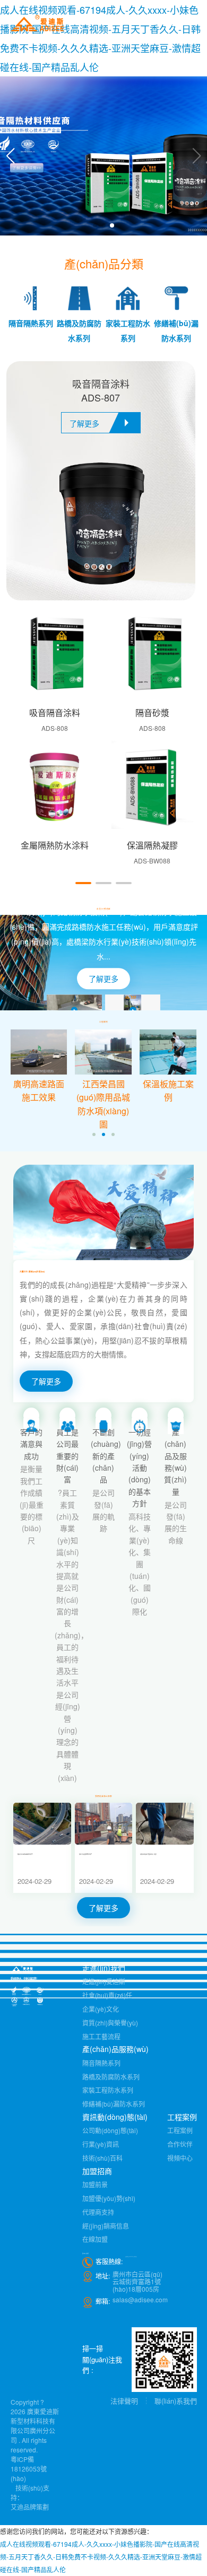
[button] (10, 156)
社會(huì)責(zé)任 (107, 1995)
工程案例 (180, 2130)
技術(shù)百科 (102, 2158)
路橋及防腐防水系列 (111, 2077)
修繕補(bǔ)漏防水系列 (114, 2104)
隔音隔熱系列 (101, 2063)
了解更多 (103, 979)
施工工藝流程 (101, 2036)
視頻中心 (180, 2158)
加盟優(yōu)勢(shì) (109, 2198)
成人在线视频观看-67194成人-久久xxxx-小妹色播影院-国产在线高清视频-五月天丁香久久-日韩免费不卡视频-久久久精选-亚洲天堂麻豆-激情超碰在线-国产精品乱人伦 (101, 2557)
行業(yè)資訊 (101, 2144)
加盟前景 (95, 2184)
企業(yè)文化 (101, 2009)
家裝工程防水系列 (108, 2090)
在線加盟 (95, 2239)
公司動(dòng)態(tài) (110, 2130)
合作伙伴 (180, 2144)
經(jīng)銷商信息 (106, 2226)
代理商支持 (98, 2212)
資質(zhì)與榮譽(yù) (110, 2023)
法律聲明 (124, 2401)
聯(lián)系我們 (176, 2401)
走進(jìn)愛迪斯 (104, 1981)
